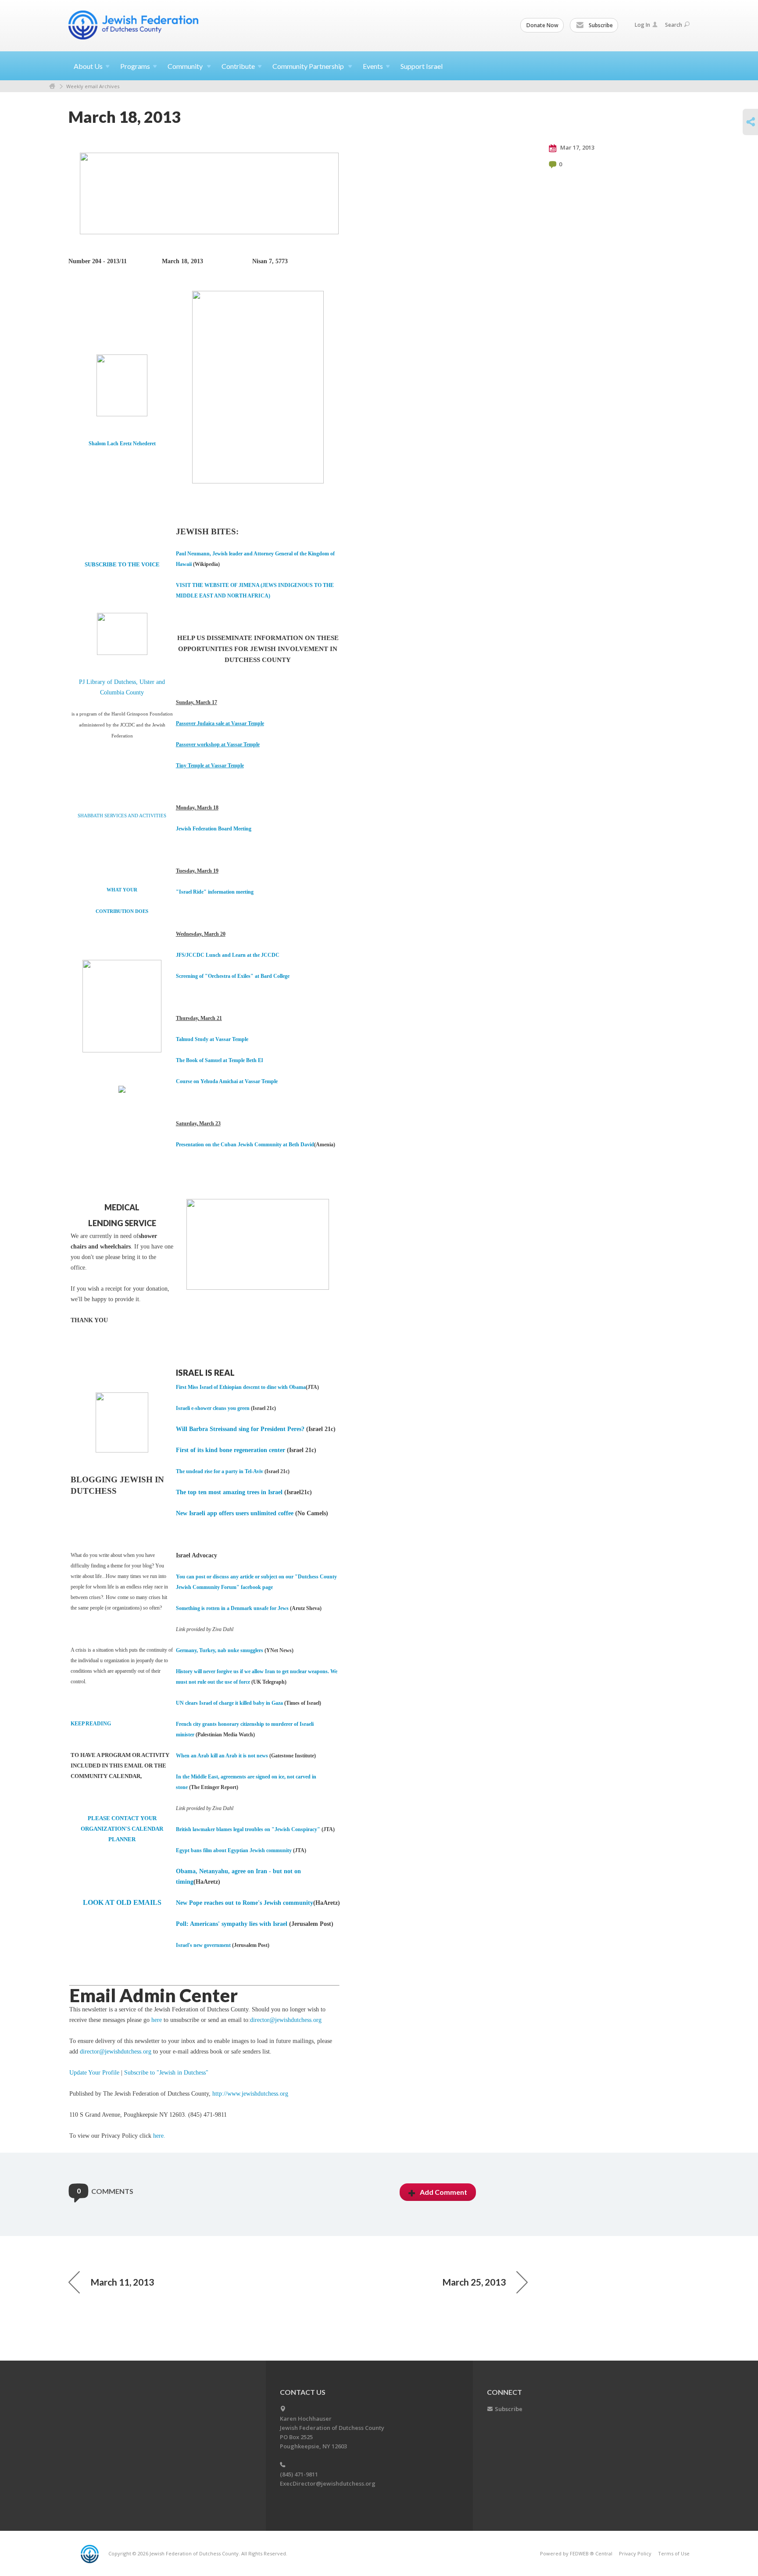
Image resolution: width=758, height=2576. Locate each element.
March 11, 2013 (122, 2282)
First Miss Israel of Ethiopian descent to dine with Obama (241, 1387)
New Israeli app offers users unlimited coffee (235, 1513)
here (157, 2020)
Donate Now (542, 25)
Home (52, 86)
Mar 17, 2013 (577, 147)
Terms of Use (674, 2553)
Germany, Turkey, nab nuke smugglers (220, 1650)
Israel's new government (203, 1945)
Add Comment (443, 2192)
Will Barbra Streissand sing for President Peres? (240, 1429)
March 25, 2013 (474, 2282)
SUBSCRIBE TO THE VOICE (122, 564)
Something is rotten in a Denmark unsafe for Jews (232, 1608)
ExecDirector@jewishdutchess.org (328, 2483)
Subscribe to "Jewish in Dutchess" (166, 2073)
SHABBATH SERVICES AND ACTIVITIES (122, 816)
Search (674, 25)
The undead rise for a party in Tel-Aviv (220, 1471)
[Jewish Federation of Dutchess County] (134, 25)
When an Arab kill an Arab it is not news (222, 1756)
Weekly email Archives (93, 86)
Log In (642, 25)
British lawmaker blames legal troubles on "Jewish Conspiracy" (249, 1829)
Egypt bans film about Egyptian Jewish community (234, 1850)
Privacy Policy (635, 2553)
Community (186, 66)
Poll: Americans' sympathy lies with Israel (232, 1924)
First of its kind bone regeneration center (231, 1450)
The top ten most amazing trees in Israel (229, 1492)
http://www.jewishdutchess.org (250, 2094)
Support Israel (422, 66)
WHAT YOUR (122, 890)
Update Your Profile (94, 2073)
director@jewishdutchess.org (286, 2020)
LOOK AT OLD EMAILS (122, 1902)
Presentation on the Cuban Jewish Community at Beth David (245, 1145)
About (88, 66)
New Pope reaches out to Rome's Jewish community (245, 1903)
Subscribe (600, 25)
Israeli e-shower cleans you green (213, 1408)
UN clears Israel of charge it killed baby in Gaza (230, 1703)
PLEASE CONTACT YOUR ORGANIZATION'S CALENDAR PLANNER (122, 1829)
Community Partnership (309, 66)
